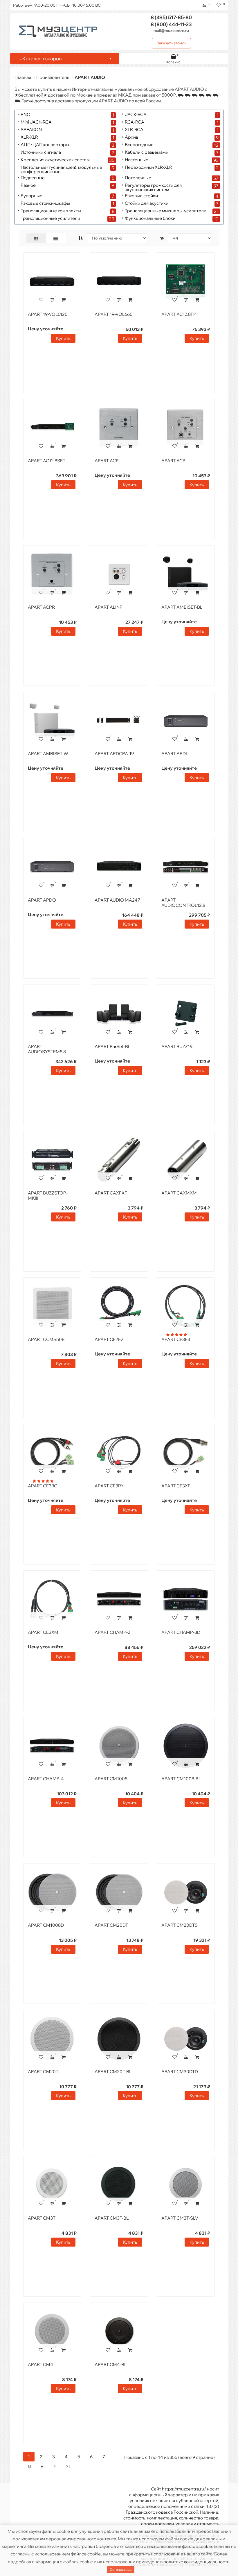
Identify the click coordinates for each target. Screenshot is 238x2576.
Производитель (53, 77)
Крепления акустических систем (55, 160)
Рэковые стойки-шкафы (45, 203)
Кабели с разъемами (147, 152)
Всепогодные (139, 145)
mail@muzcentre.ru (171, 30)
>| (68, 2466)
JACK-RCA (136, 115)
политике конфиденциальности (196, 2562)
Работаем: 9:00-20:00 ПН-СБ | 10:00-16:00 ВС (57, 5)
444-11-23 (171, 24)
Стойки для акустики (147, 203)
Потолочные (138, 178)
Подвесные (33, 178)
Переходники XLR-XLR (148, 167)
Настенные (137, 160)
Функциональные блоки (150, 219)
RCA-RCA (135, 122)
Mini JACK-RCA (36, 122)
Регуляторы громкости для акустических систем (153, 187)
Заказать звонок (172, 43)
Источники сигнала (41, 152)
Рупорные (31, 196)
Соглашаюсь (121, 2569)
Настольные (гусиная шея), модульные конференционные (61, 169)
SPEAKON (31, 130)
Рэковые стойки (141, 196)
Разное (28, 185)
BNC (25, 115)
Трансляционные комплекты (51, 211)
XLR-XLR (29, 137)
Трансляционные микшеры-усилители (166, 211)
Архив (131, 137)
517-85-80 (171, 17)
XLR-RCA (134, 130)
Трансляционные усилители (50, 219)
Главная (23, 77)
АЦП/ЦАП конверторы (45, 145)
